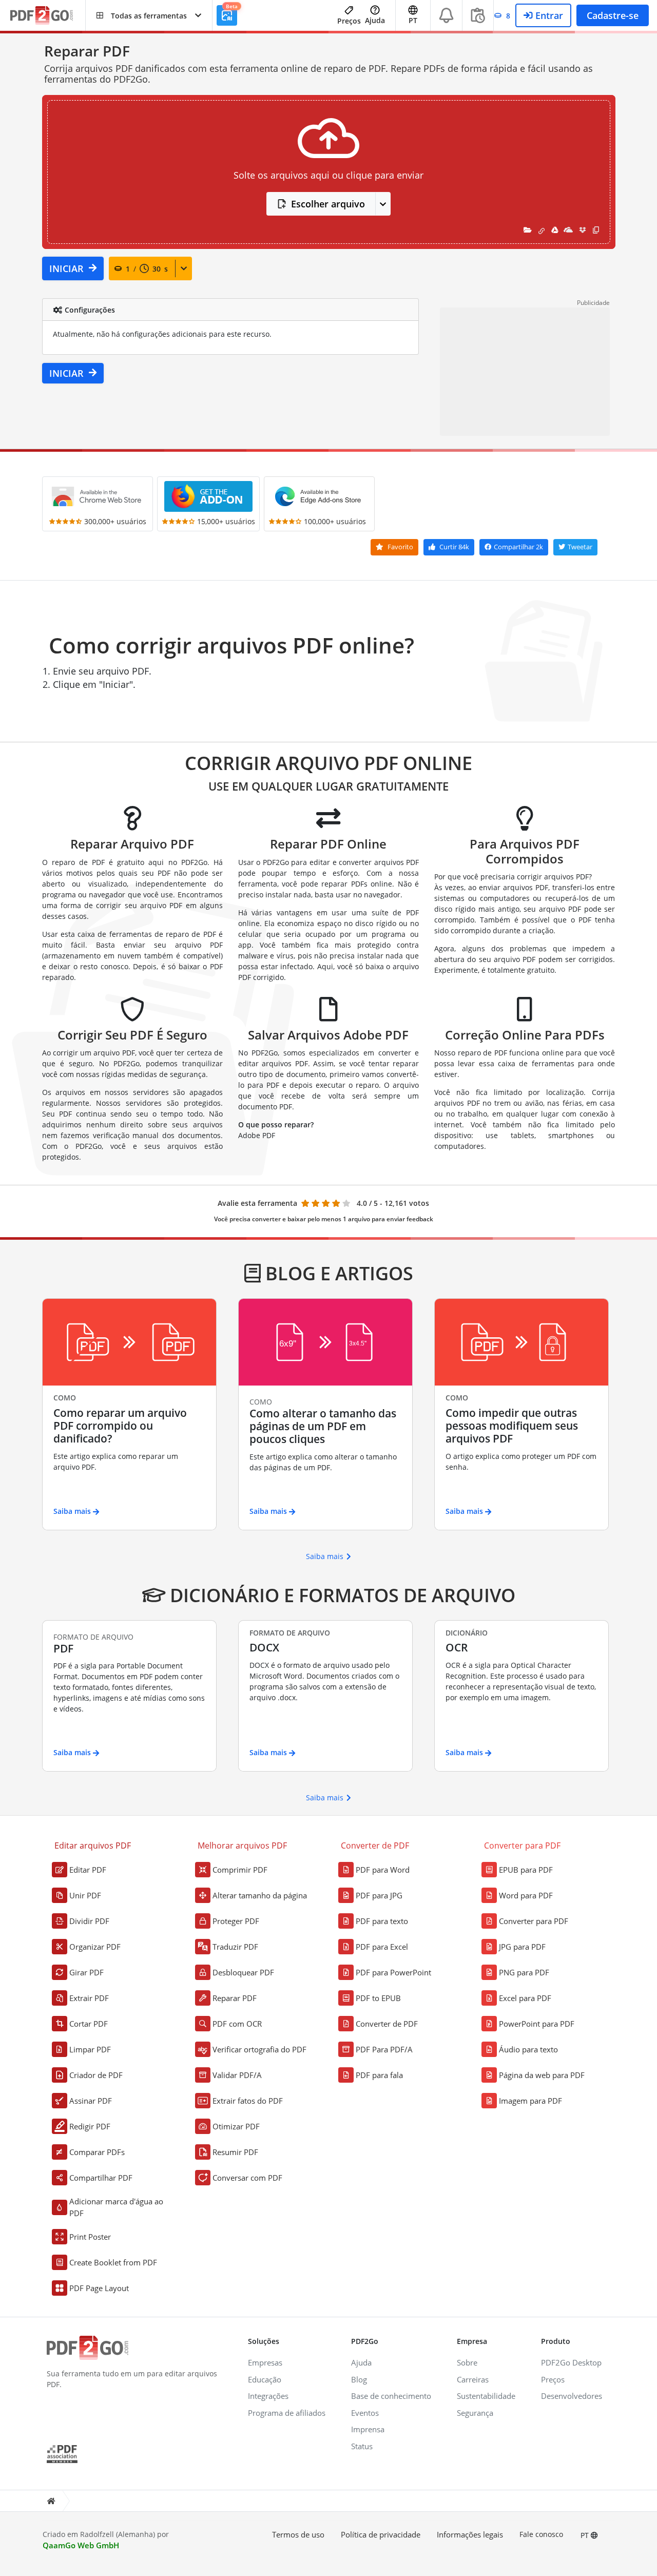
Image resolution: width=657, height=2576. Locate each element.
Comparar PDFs (97, 2152)
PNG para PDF (524, 1972)
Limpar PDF (90, 2049)
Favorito (400, 547)
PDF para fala (379, 2075)
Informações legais (470, 2534)
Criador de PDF (96, 2075)
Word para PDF (526, 1895)
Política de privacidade (381, 2534)
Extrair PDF (89, 1998)
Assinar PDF (91, 2101)
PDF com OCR (237, 2024)
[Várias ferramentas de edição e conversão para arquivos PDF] (48, 16)
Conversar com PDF (247, 2178)
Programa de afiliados (287, 2413)
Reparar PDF (235, 1998)
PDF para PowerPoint (393, 1972)
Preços (349, 21)
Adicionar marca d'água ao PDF (116, 2207)
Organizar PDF (95, 1947)
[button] (149, 15)
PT (586, 2535)
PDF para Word (383, 1870)
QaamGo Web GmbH (81, 2545)
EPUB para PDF (526, 1870)
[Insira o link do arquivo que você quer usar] (542, 230)
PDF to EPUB (378, 1998)
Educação (265, 2379)
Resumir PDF (235, 2152)
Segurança (475, 2413)
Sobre (467, 2362)
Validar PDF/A (237, 2075)
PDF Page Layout (99, 2288)
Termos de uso (298, 2534)
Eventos (365, 2413)
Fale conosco (541, 2534)
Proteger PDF (236, 1921)
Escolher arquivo (328, 204)
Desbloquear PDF (243, 1972)
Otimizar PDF (236, 2126)
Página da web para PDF (542, 2075)
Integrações (268, 2396)
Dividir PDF (89, 1921)
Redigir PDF (90, 2126)
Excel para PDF (525, 1998)
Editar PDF (88, 1870)
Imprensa (368, 2429)
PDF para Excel (382, 1947)
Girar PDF (86, 1972)
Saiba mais (325, 1556)
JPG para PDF (522, 1947)
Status (362, 2446)
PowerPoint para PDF (537, 2024)
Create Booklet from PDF (113, 2262)
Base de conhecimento (391, 2396)
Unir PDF (85, 1895)
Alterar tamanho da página (260, 1895)
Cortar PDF (89, 2024)
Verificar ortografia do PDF (259, 2049)
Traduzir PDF (235, 1947)
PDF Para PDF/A (384, 2049)
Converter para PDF (534, 1921)
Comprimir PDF (240, 1870)
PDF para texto (382, 1921)
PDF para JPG (379, 1895)
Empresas (265, 2362)
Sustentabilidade (486, 2396)
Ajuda (375, 20)
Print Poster (90, 2237)
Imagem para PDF (530, 2101)
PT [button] (413, 20)
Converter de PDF (387, 2024)
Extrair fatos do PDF (248, 2101)
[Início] (51, 2501)
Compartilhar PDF (101, 2178)
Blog (359, 2379)
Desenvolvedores (572, 2396)
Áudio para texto (528, 2049)
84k (454, 547)
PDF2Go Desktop (571, 2362)
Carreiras (473, 2379)
